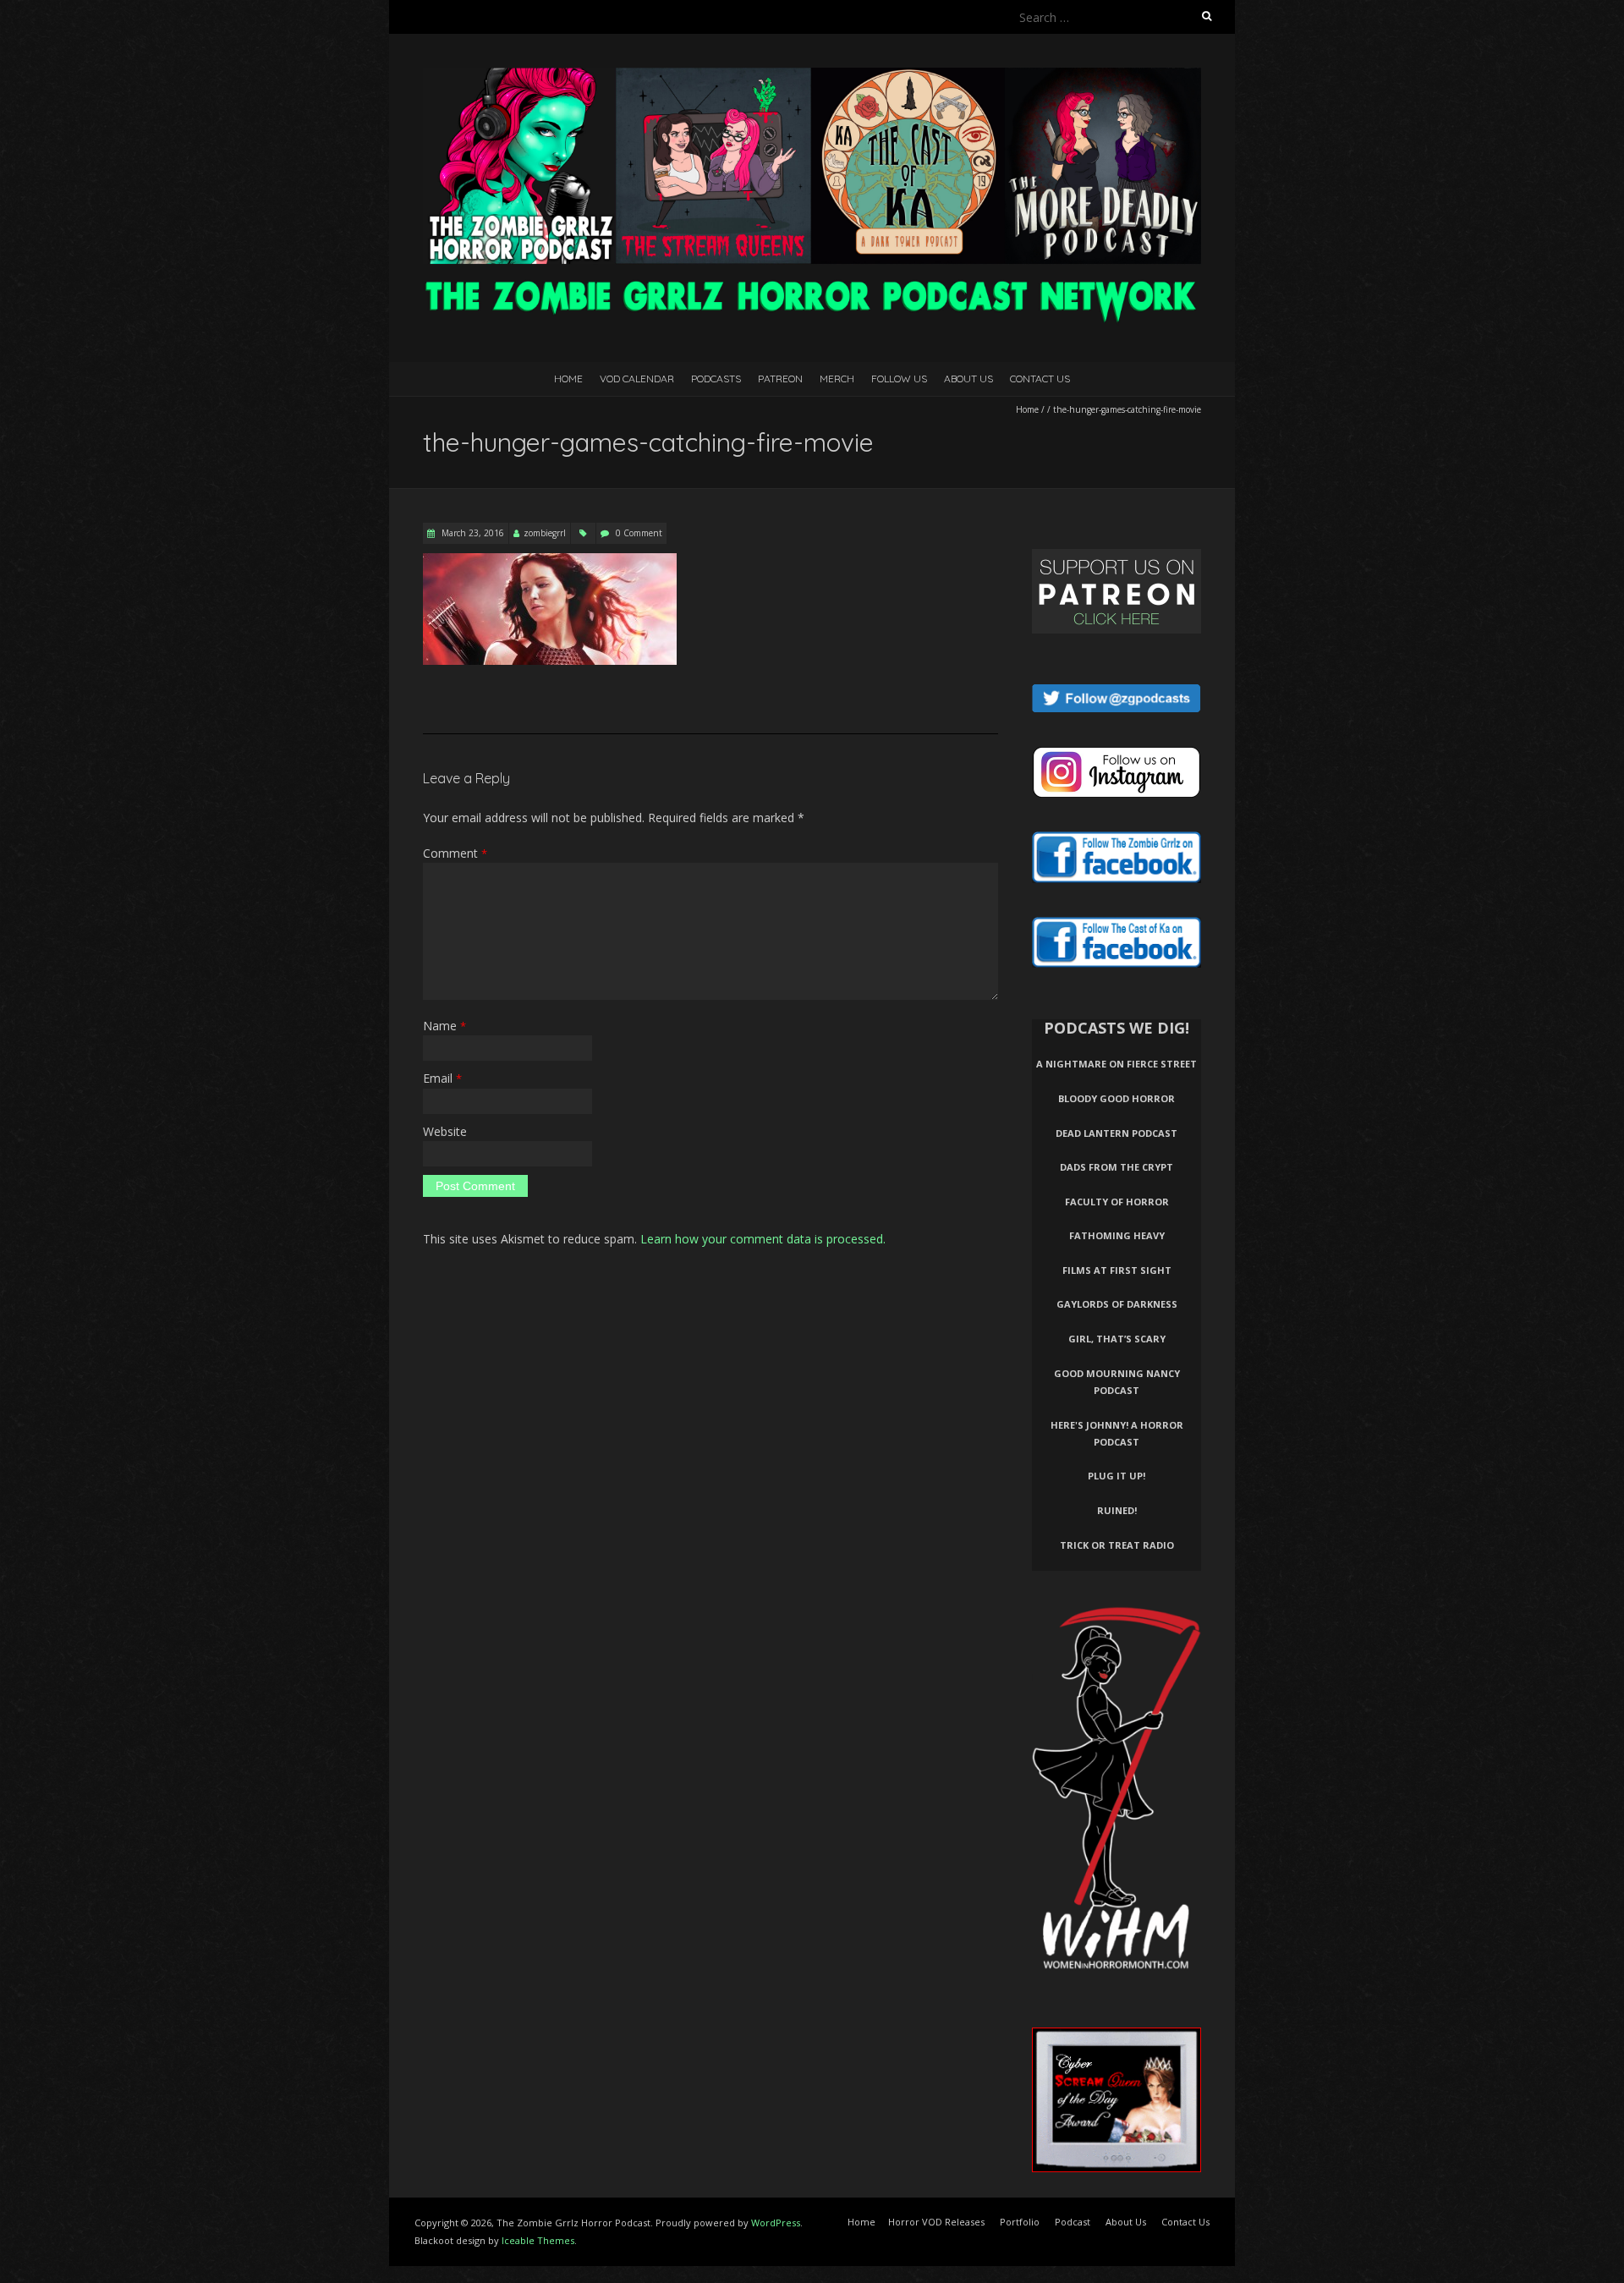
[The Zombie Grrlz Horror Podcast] (812, 76)
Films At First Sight (1117, 1270)
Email (442, 1078)
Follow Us (899, 379)
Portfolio (1020, 2222)
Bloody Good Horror (1116, 1098)
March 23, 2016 (472, 533)
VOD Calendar (637, 379)
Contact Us (1040, 379)
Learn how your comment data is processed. (763, 1239)
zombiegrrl (545, 533)
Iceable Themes (538, 2240)
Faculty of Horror (1117, 1202)
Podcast (1073, 2222)
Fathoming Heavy (1117, 1235)
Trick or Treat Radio (1117, 1545)
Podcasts (716, 379)
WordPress (776, 2223)
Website (445, 1131)
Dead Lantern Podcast (1116, 1133)
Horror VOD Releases (936, 2222)
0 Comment (639, 533)
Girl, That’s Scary (1117, 1339)
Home (568, 379)
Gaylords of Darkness (1117, 1304)
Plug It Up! (1116, 1476)
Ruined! (1117, 1510)
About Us (968, 379)
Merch (837, 379)
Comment (455, 853)
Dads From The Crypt (1116, 1167)
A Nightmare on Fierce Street (1116, 1064)
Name (444, 1026)
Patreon (780, 379)
